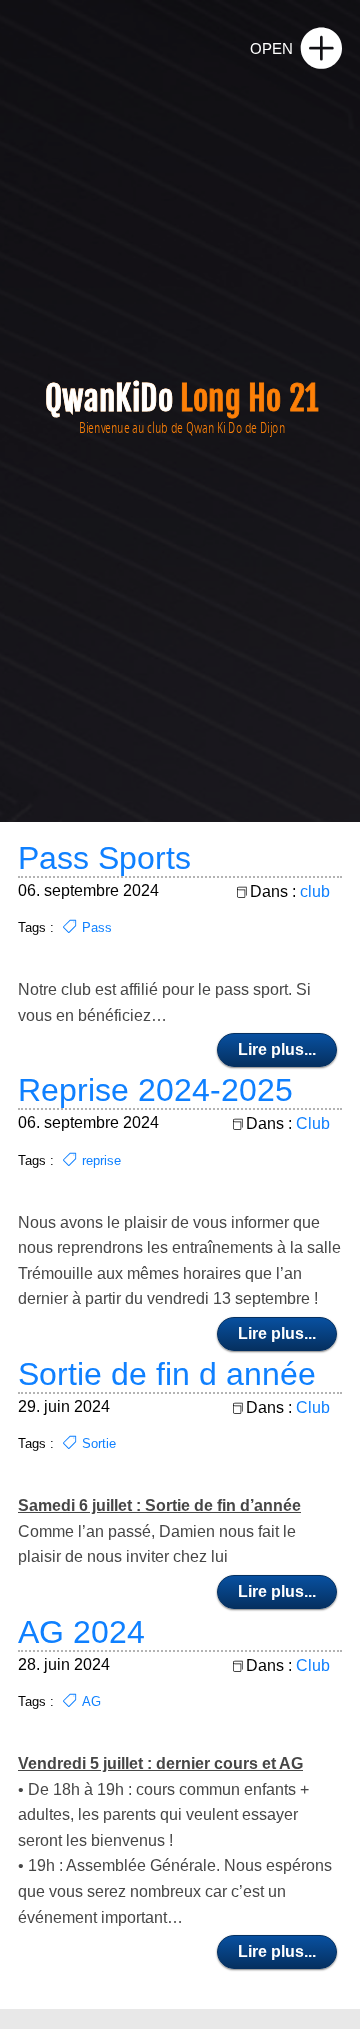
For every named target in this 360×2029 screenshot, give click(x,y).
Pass (97, 927)
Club (313, 1123)
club (315, 891)
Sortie (99, 1443)
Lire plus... (277, 1049)
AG (91, 1701)
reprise (101, 1160)
